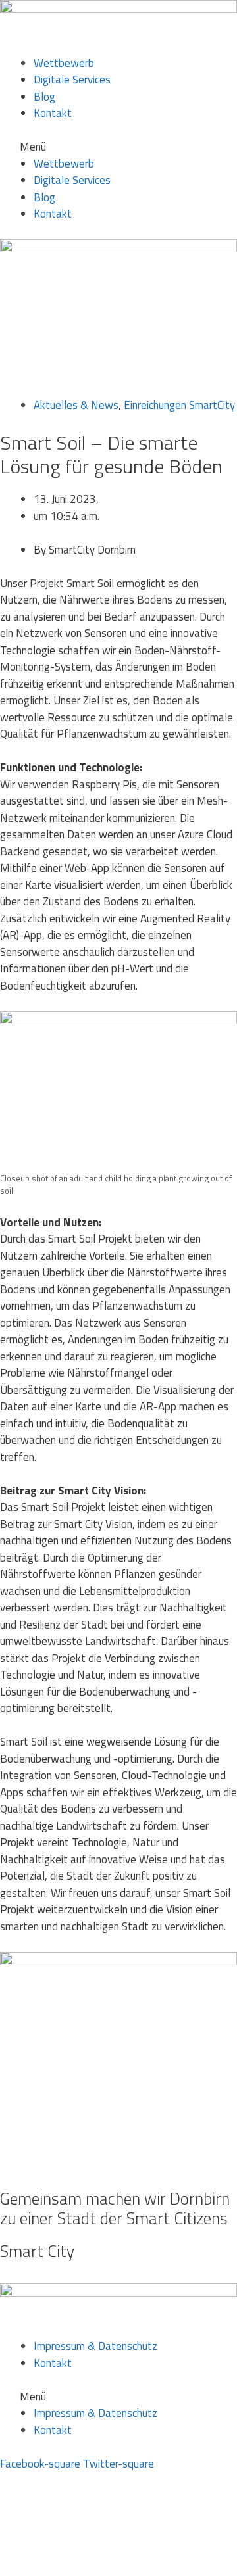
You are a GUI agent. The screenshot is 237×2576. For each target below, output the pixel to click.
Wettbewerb (64, 63)
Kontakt (53, 113)
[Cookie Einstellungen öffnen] (99, 2567)
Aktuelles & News (76, 405)
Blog (44, 97)
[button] (118, 147)
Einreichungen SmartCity (179, 405)
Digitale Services (72, 80)
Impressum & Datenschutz (95, 2346)
